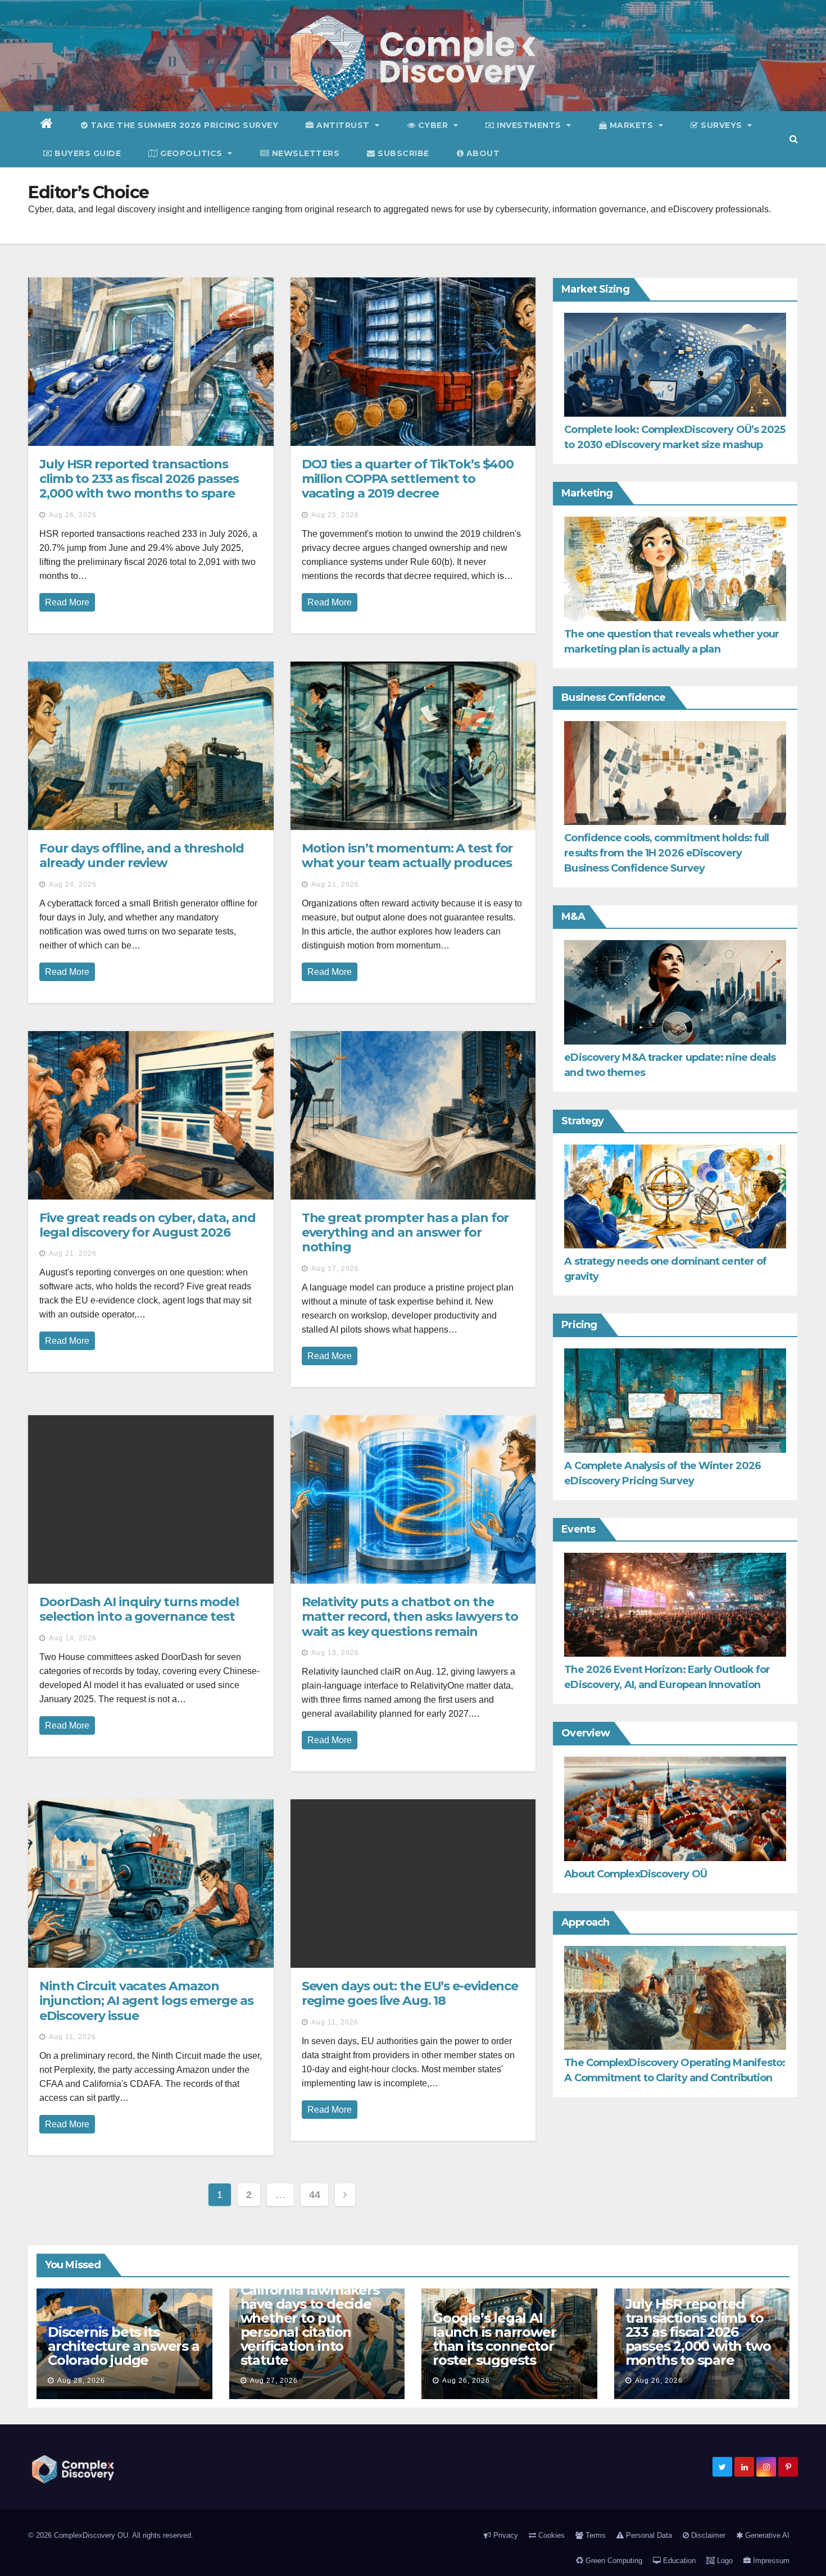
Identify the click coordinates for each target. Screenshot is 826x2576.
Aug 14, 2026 (73, 1638)
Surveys (722, 125)
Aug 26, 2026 (73, 515)
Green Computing (613, 2561)
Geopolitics (192, 153)
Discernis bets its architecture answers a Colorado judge (124, 2346)
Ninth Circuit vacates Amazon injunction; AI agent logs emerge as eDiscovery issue (146, 2001)
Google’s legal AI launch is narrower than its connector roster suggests (494, 2339)
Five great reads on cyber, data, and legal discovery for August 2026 (147, 1225)
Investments (529, 125)
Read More (67, 602)
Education (678, 2561)
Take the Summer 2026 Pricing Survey (183, 125)
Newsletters (304, 153)
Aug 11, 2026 (72, 2037)
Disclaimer (707, 2535)
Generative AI (766, 2535)
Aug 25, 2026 (335, 515)
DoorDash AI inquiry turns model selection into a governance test (139, 1609)
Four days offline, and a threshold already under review (142, 856)
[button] (794, 139)
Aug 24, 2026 (73, 884)
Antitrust (343, 125)
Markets (631, 125)
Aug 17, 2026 (335, 1269)
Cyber (433, 125)
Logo (724, 2561)
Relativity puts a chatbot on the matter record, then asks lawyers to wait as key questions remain (410, 1617)
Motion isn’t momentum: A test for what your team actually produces (407, 856)
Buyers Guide (87, 153)
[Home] (47, 125)
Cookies (550, 2535)
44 (314, 2195)
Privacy (505, 2535)
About (482, 153)
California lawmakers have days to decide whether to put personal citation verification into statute (310, 2325)
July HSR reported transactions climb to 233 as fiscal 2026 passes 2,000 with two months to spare (139, 479)
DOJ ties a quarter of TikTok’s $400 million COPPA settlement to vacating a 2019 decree (408, 479)
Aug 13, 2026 (335, 1653)
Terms (594, 2535)
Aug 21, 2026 (335, 884)
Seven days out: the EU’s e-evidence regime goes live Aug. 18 (410, 1993)
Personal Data (648, 2535)
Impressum (770, 2561)
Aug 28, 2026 (81, 2381)
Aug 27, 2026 (274, 2381)
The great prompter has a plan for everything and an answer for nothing (405, 1233)
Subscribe (402, 153)
